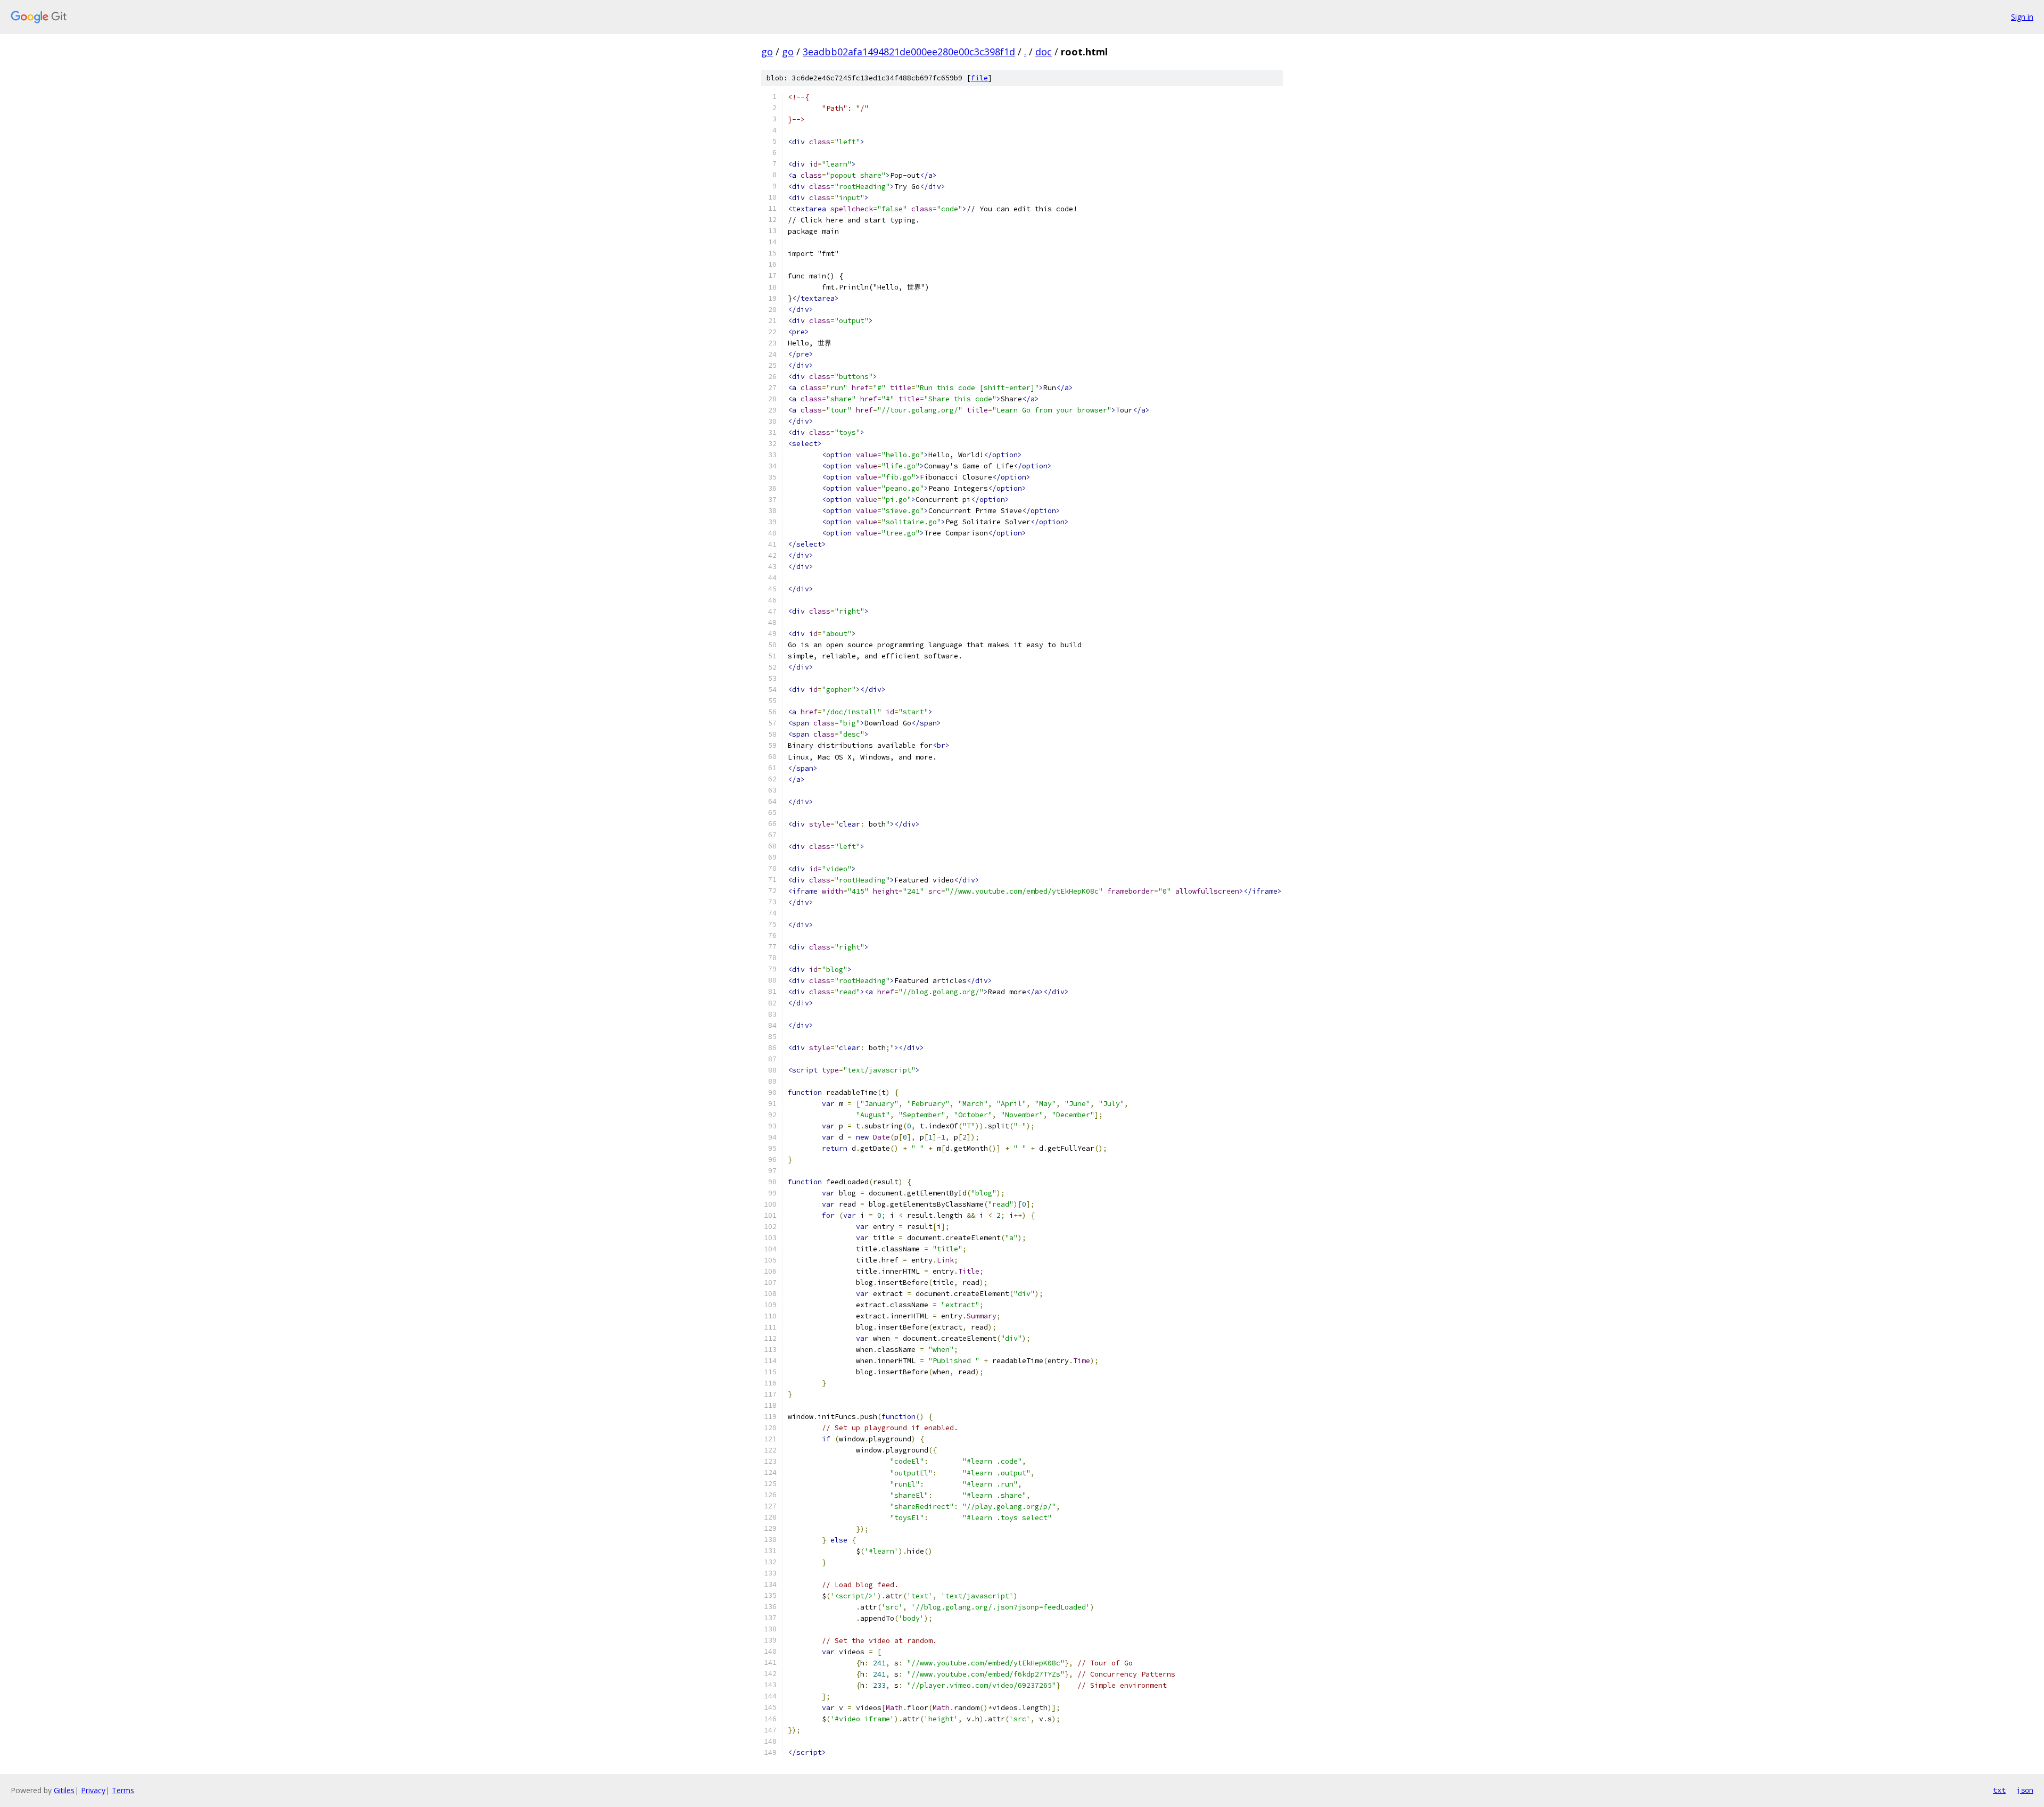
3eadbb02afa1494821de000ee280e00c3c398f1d (909, 52)
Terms (123, 1790)
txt (1999, 1790)
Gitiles (64, 1790)
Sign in (2022, 17)
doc (1044, 52)
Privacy (93, 1790)
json (2025, 1790)
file (979, 78)
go (767, 52)
